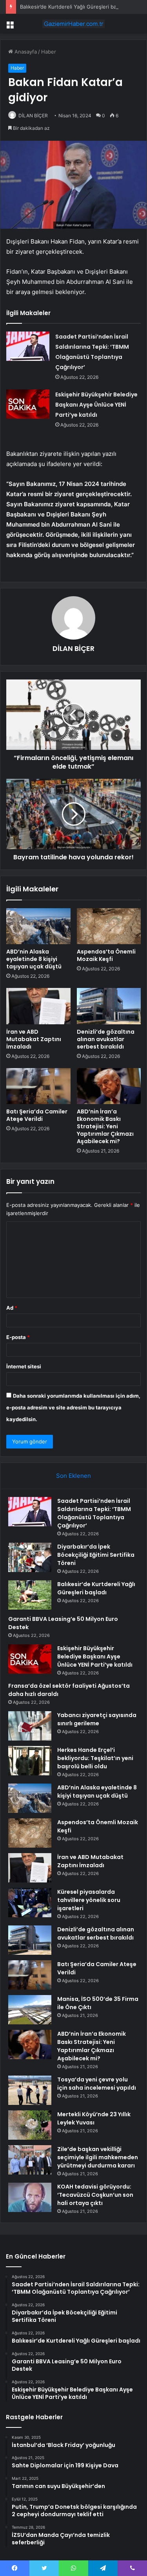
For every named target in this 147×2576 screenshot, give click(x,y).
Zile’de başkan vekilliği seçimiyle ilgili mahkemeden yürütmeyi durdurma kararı (98, 2157)
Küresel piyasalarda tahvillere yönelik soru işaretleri (89, 1900)
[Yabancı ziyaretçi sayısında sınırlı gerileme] (30, 1726)
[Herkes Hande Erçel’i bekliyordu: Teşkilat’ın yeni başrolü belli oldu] (30, 1761)
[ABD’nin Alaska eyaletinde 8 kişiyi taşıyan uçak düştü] (38, 926)
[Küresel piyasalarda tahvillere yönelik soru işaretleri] (30, 1903)
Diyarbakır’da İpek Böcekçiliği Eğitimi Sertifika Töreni (96, 1555)
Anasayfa (25, 52)
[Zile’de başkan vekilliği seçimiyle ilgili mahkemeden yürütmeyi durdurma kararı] (30, 2160)
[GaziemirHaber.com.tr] (74, 24)
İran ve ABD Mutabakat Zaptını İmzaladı (34, 1039)
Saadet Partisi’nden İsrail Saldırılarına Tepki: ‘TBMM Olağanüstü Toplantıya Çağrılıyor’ (94, 1513)
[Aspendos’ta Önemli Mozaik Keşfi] (109, 926)
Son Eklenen (73, 1476)
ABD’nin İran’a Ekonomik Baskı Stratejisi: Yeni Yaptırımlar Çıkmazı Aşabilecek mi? (105, 1126)
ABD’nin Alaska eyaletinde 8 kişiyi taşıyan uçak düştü (34, 959)
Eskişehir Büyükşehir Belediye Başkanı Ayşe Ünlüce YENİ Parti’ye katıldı (96, 405)
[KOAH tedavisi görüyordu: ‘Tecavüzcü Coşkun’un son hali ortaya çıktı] (30, 2197)
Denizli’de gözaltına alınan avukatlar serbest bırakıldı (106, 1039)
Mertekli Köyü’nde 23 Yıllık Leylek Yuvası (94, 2118)
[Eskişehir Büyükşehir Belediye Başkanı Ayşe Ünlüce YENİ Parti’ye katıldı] (28, 404)
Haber (49, 52)
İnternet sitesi (24, 1366)
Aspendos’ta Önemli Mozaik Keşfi (106, 955)
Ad (12, 1308)
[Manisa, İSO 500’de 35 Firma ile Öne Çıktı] (30, 2010)
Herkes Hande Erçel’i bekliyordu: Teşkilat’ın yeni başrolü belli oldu (95, 1758)
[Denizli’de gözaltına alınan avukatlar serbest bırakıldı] (109, 1006)
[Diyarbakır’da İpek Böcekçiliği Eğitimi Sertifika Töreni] (30, 1557)
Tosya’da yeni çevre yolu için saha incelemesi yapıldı (97, 2084)
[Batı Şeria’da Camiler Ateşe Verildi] (38, 1086)
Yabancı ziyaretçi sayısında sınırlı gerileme (97, 1719)
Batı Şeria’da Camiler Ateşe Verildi (37, 1115)
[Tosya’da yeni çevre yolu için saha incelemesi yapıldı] (30, 2090)
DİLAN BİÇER (33, 116)
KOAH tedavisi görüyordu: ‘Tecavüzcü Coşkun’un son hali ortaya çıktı (95, 2195)
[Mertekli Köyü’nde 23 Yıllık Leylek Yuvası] (30, 2125)
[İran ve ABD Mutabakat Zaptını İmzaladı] (38, 1006)
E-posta (18, 1337)
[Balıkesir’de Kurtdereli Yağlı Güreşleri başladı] (30, 1595)
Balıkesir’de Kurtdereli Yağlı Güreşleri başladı (74, 7)
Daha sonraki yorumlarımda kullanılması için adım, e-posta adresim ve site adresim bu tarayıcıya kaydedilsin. (73, 1407)
